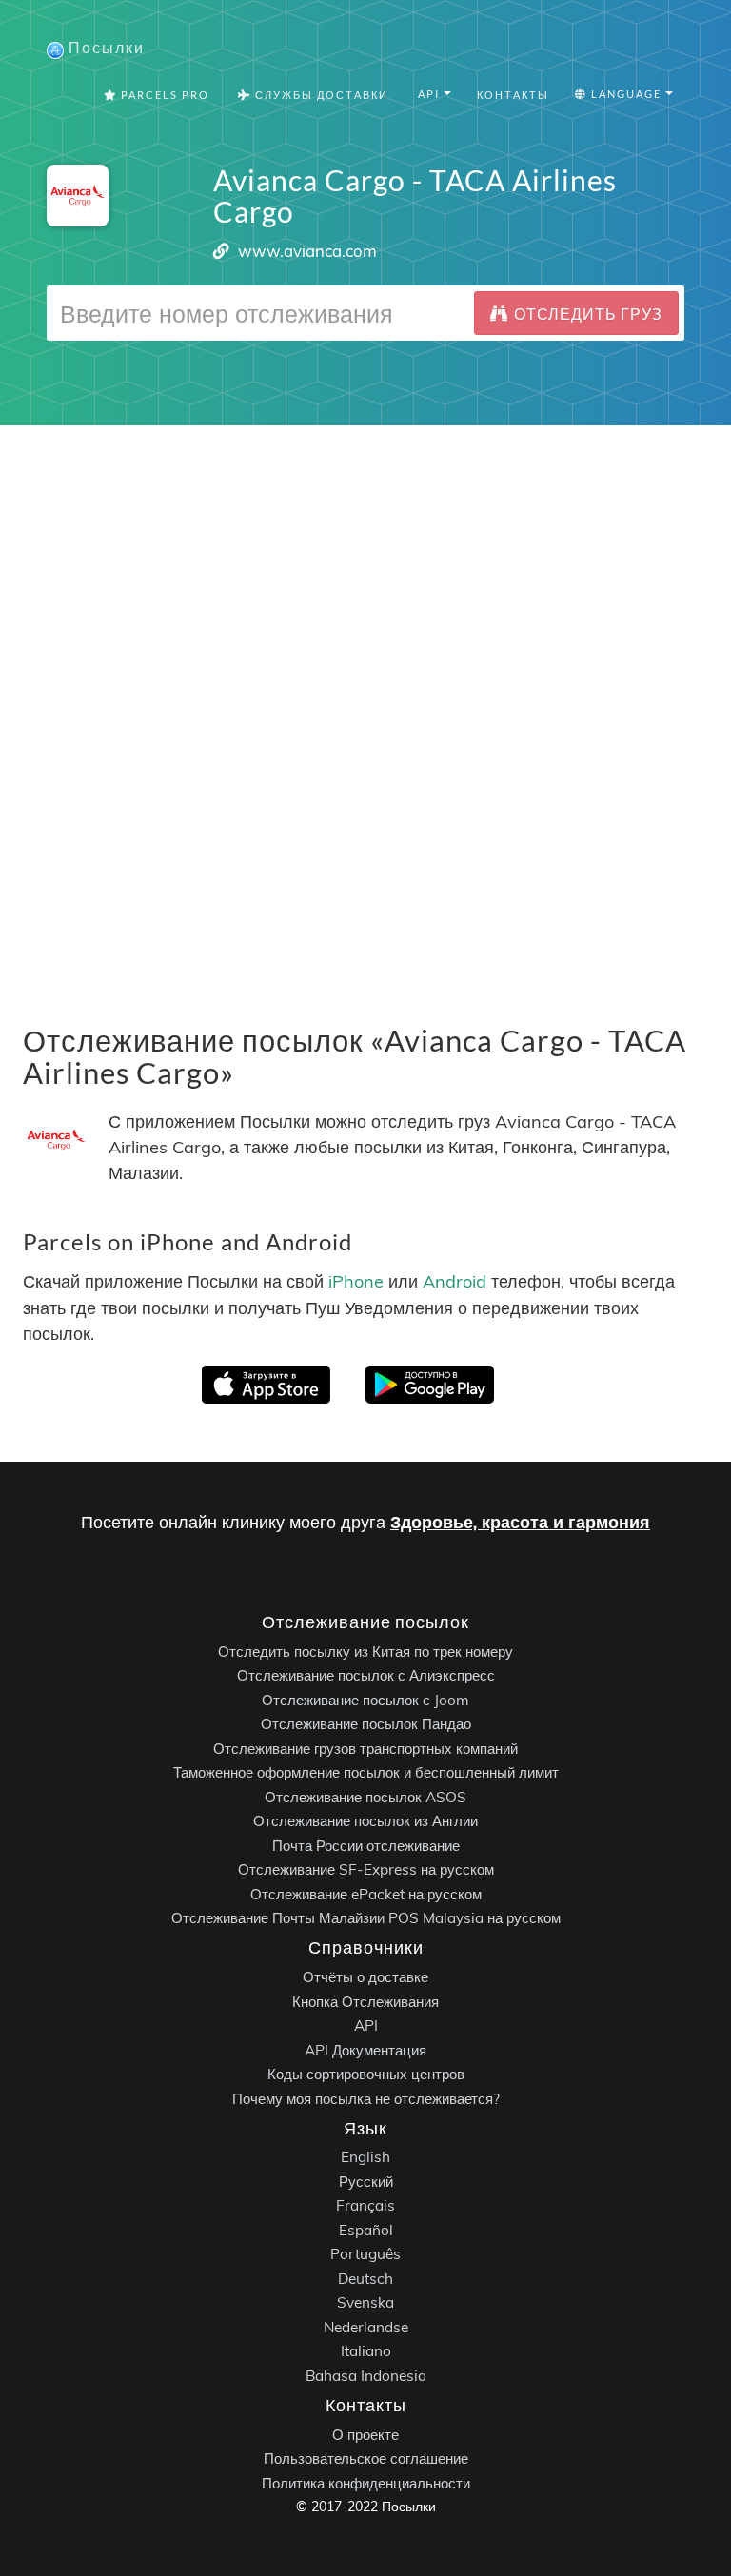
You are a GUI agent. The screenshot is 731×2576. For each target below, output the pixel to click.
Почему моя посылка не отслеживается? (366, 2098)
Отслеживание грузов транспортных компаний (365, 1749)
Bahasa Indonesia (366, 2376)
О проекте (365, 2434)
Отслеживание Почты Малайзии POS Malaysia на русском (366, 1918)
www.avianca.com (307, 251)
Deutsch (365, 2279)
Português (365, 2254)
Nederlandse (366, 2327)
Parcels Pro (163, 95)
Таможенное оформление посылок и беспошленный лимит (366, 1772)
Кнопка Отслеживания (365, 2001)
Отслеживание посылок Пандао (366, 1724)
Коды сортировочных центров (366, 2074)
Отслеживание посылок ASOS (365, 1797)
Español (366, 2230)
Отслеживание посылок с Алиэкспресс (366, 1675)
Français (365, 2205)
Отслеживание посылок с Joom (365, 1700)
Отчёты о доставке (365, 1977)
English (365, 2157)
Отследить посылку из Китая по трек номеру (365, 1652)
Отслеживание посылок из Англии (365, 1821)
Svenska (365, 2302)
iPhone (356, 1282)
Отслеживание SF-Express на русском (366, 1869)
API (366, 2025)
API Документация (365, 2049)
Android (454, 1282)
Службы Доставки (320, 95)
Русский (366, 2182)
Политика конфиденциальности (366, 2482)
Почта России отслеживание (366, 1846)
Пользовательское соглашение (366, 2458)
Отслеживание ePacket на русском (366, 1894)
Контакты (513, 95)
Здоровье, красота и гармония (520, 1522)
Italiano (366, 2351)
